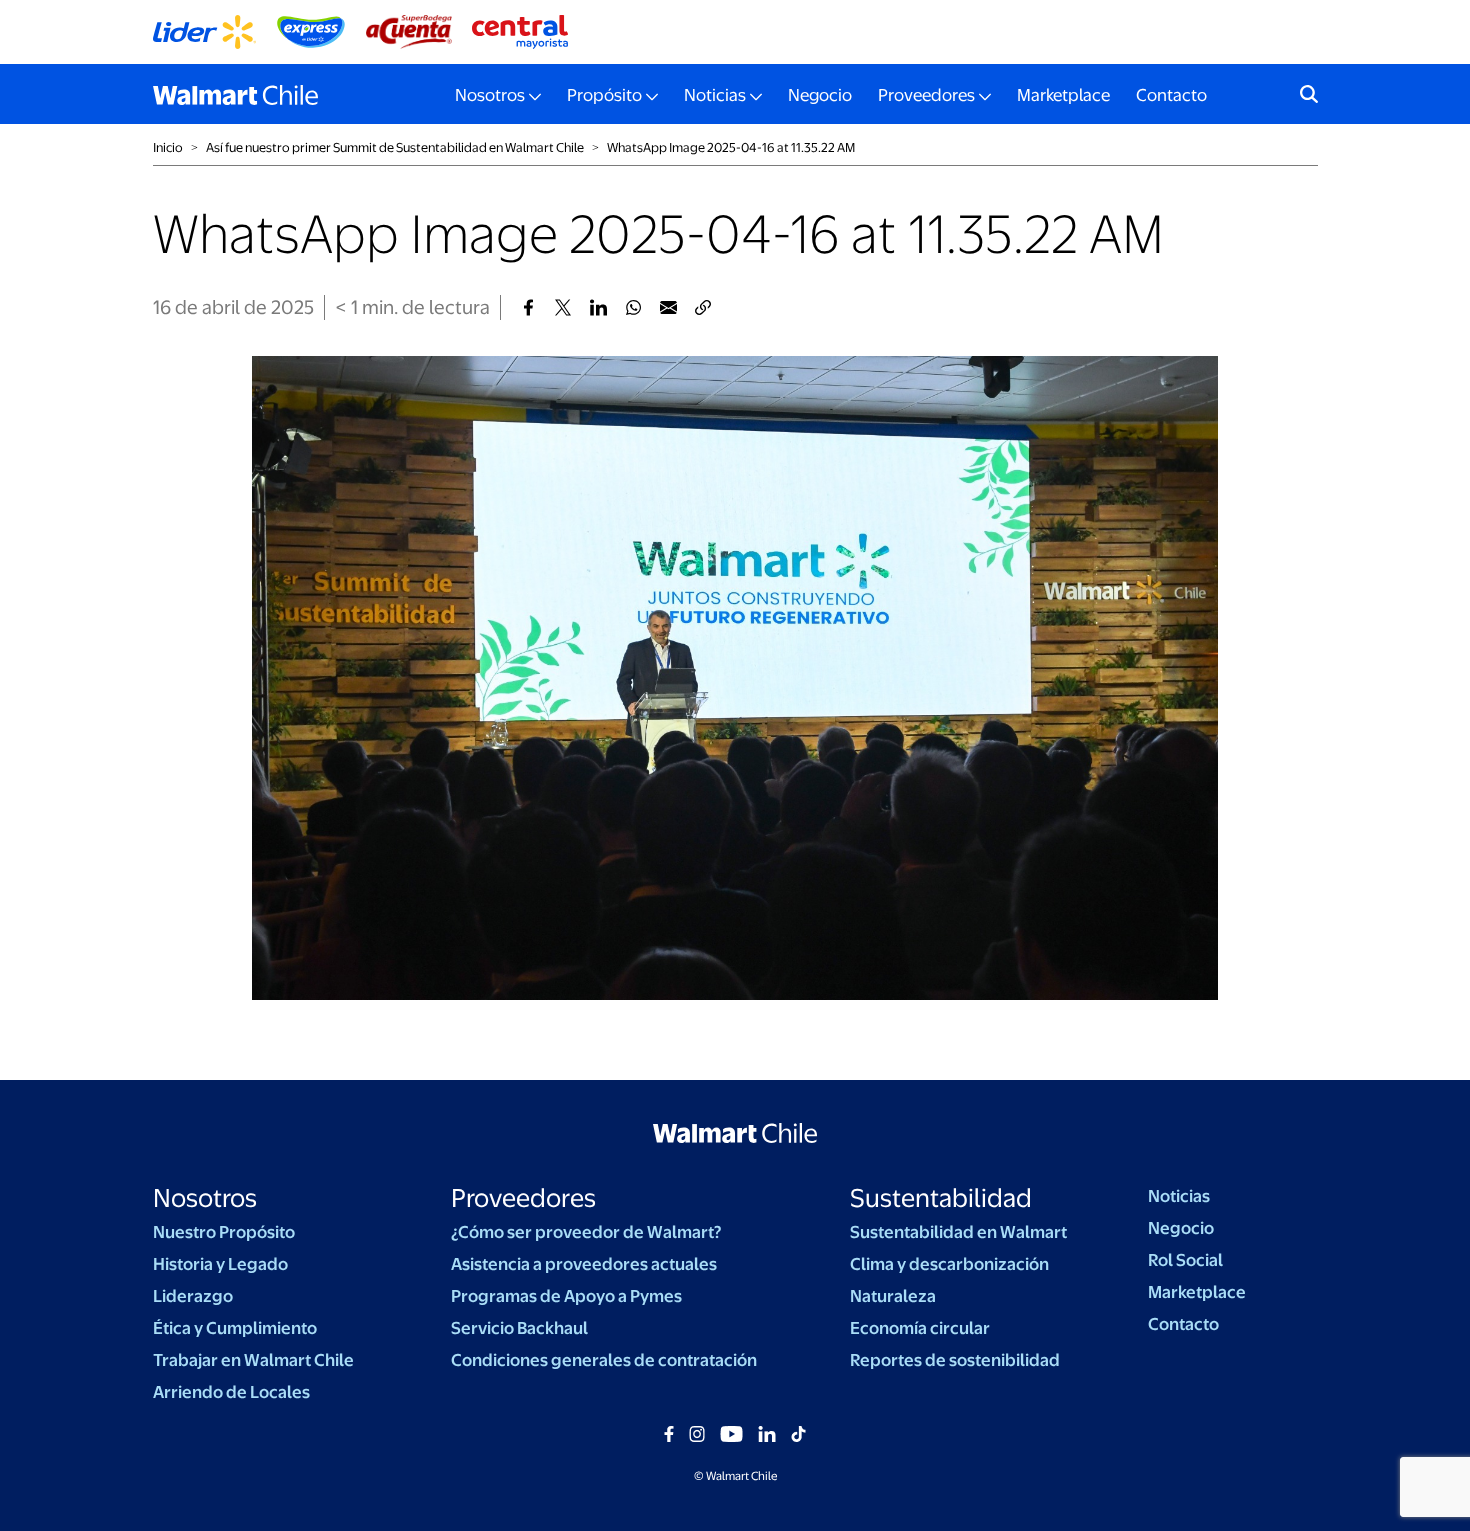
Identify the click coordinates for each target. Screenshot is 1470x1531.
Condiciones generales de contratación (604, 1360)
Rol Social (1185, 1260)
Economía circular (920, 1328)
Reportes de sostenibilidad (955, 1360)
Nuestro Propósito (224, 1232)
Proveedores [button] (926, 95)
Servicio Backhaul (519, 1328)
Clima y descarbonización (949, 1264)
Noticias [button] (715, 95)
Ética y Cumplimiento (235, 1328)
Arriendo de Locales (231, 1392)
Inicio (168, 147)
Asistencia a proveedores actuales (584, 1264)
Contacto (1171, 95)
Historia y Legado (220, 1264)
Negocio (820, 95)
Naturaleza (893, 1296)
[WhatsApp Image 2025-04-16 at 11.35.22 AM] (528, 307)
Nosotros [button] (490, 95)
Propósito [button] (604, 95)
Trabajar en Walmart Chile (253, 1360)
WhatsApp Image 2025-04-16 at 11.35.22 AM (731, 147)
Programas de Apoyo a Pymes (566, 1296)
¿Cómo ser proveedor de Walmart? (586, 1232)
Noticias (1179, 1196)
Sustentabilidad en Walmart (958, 1232)
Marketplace (1063, 95)
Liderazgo (193, 1296)
